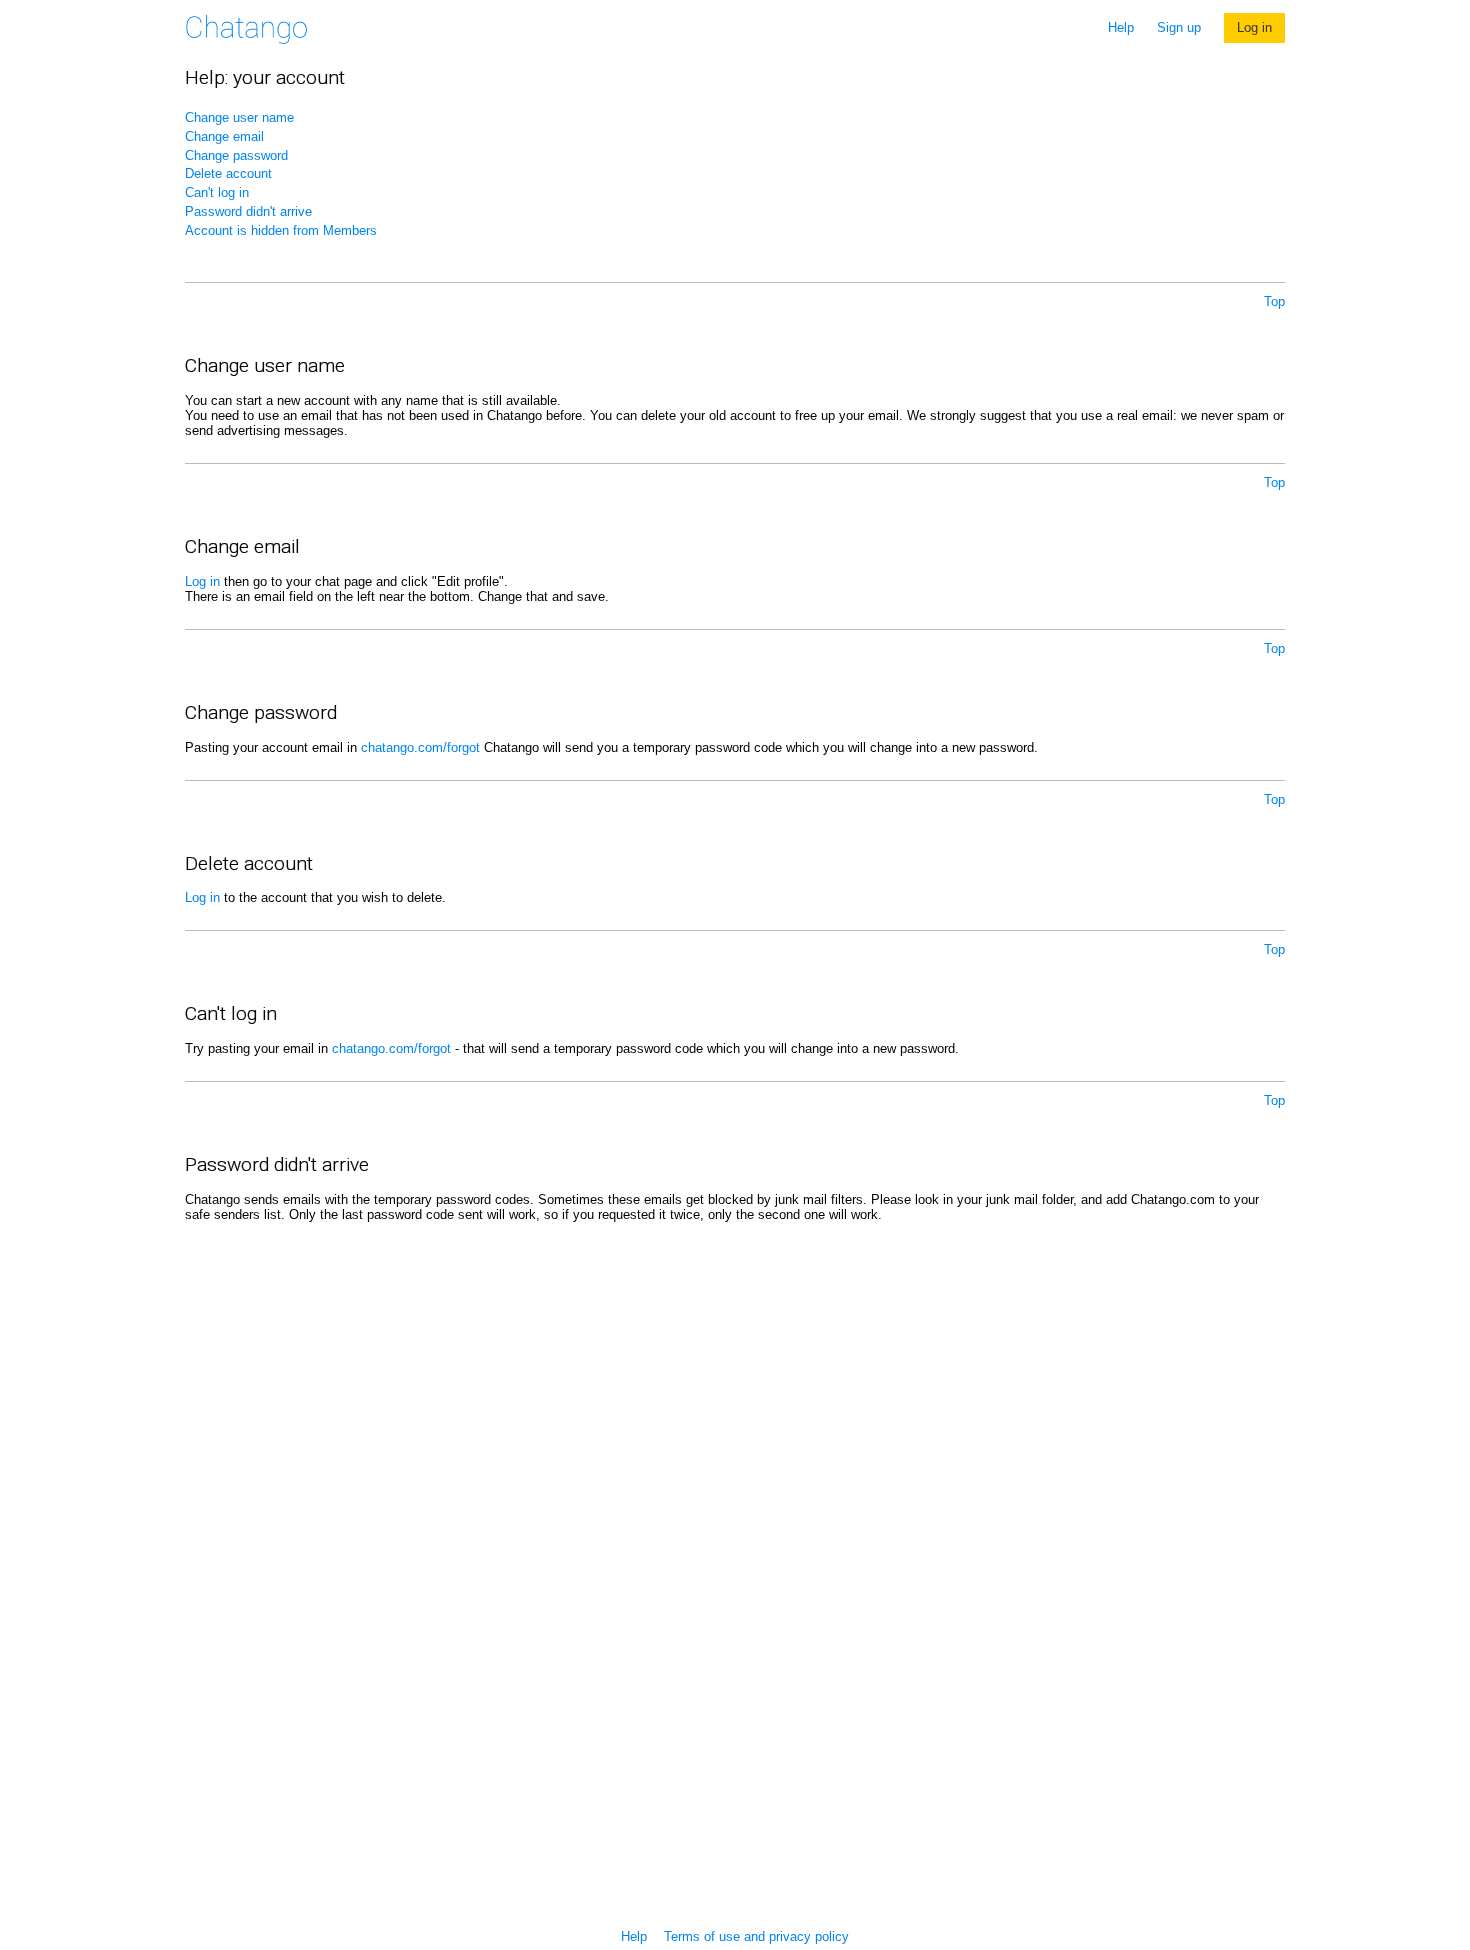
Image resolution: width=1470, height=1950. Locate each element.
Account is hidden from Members (281, 230)
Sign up (1179, 27)
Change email (224, 136)
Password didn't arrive (248, 211)
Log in (1254, 27)
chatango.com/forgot (420, 747)
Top (1274, 301)
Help (1121, 27)
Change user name (239, 117)
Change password (236, 155)
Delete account (228, 173)
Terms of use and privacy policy (756, 1936)
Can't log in (217, 192)
